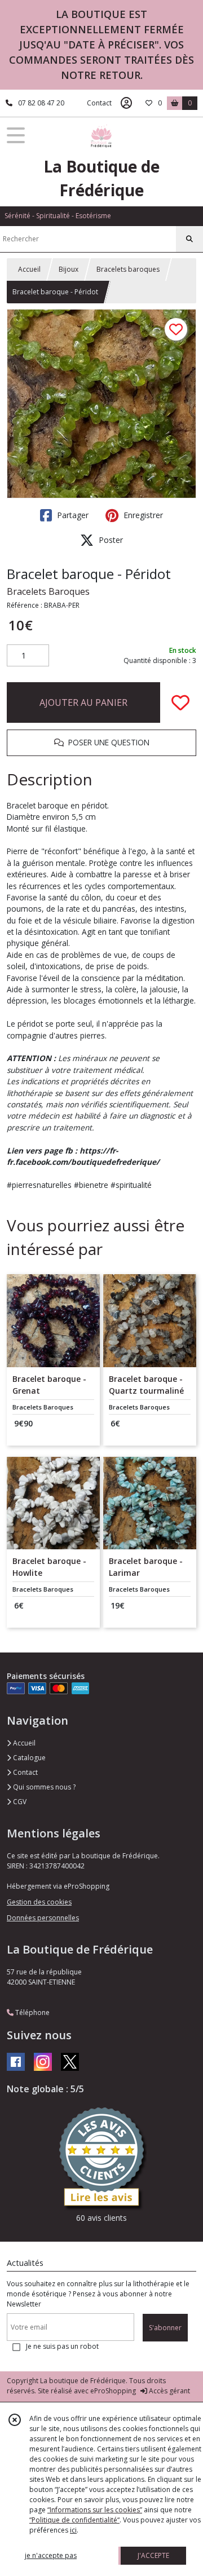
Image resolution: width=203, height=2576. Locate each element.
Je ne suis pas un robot (62, 2346)
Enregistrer (142, 515)
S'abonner (165, 2328)
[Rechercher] (189, 239)
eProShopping (113, 2391)
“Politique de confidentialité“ (74, 2520)
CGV (19, 1802)
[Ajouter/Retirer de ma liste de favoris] (180, 702)
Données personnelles (43, 1918)
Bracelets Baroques (48, 591)
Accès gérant (169, 2391)
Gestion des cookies (39, 1902)
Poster (110, 540)
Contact (99, 103)
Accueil (29, 269)
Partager (72, 515)
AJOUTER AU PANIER (83, 702)
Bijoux (69, 269)
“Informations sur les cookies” (95, 2510)
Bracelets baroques (128, 269)
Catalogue (28, 1758)
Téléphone (32, 2012)
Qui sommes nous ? (43, 1787)
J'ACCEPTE (153, 2555)
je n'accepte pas (51, 2555)
